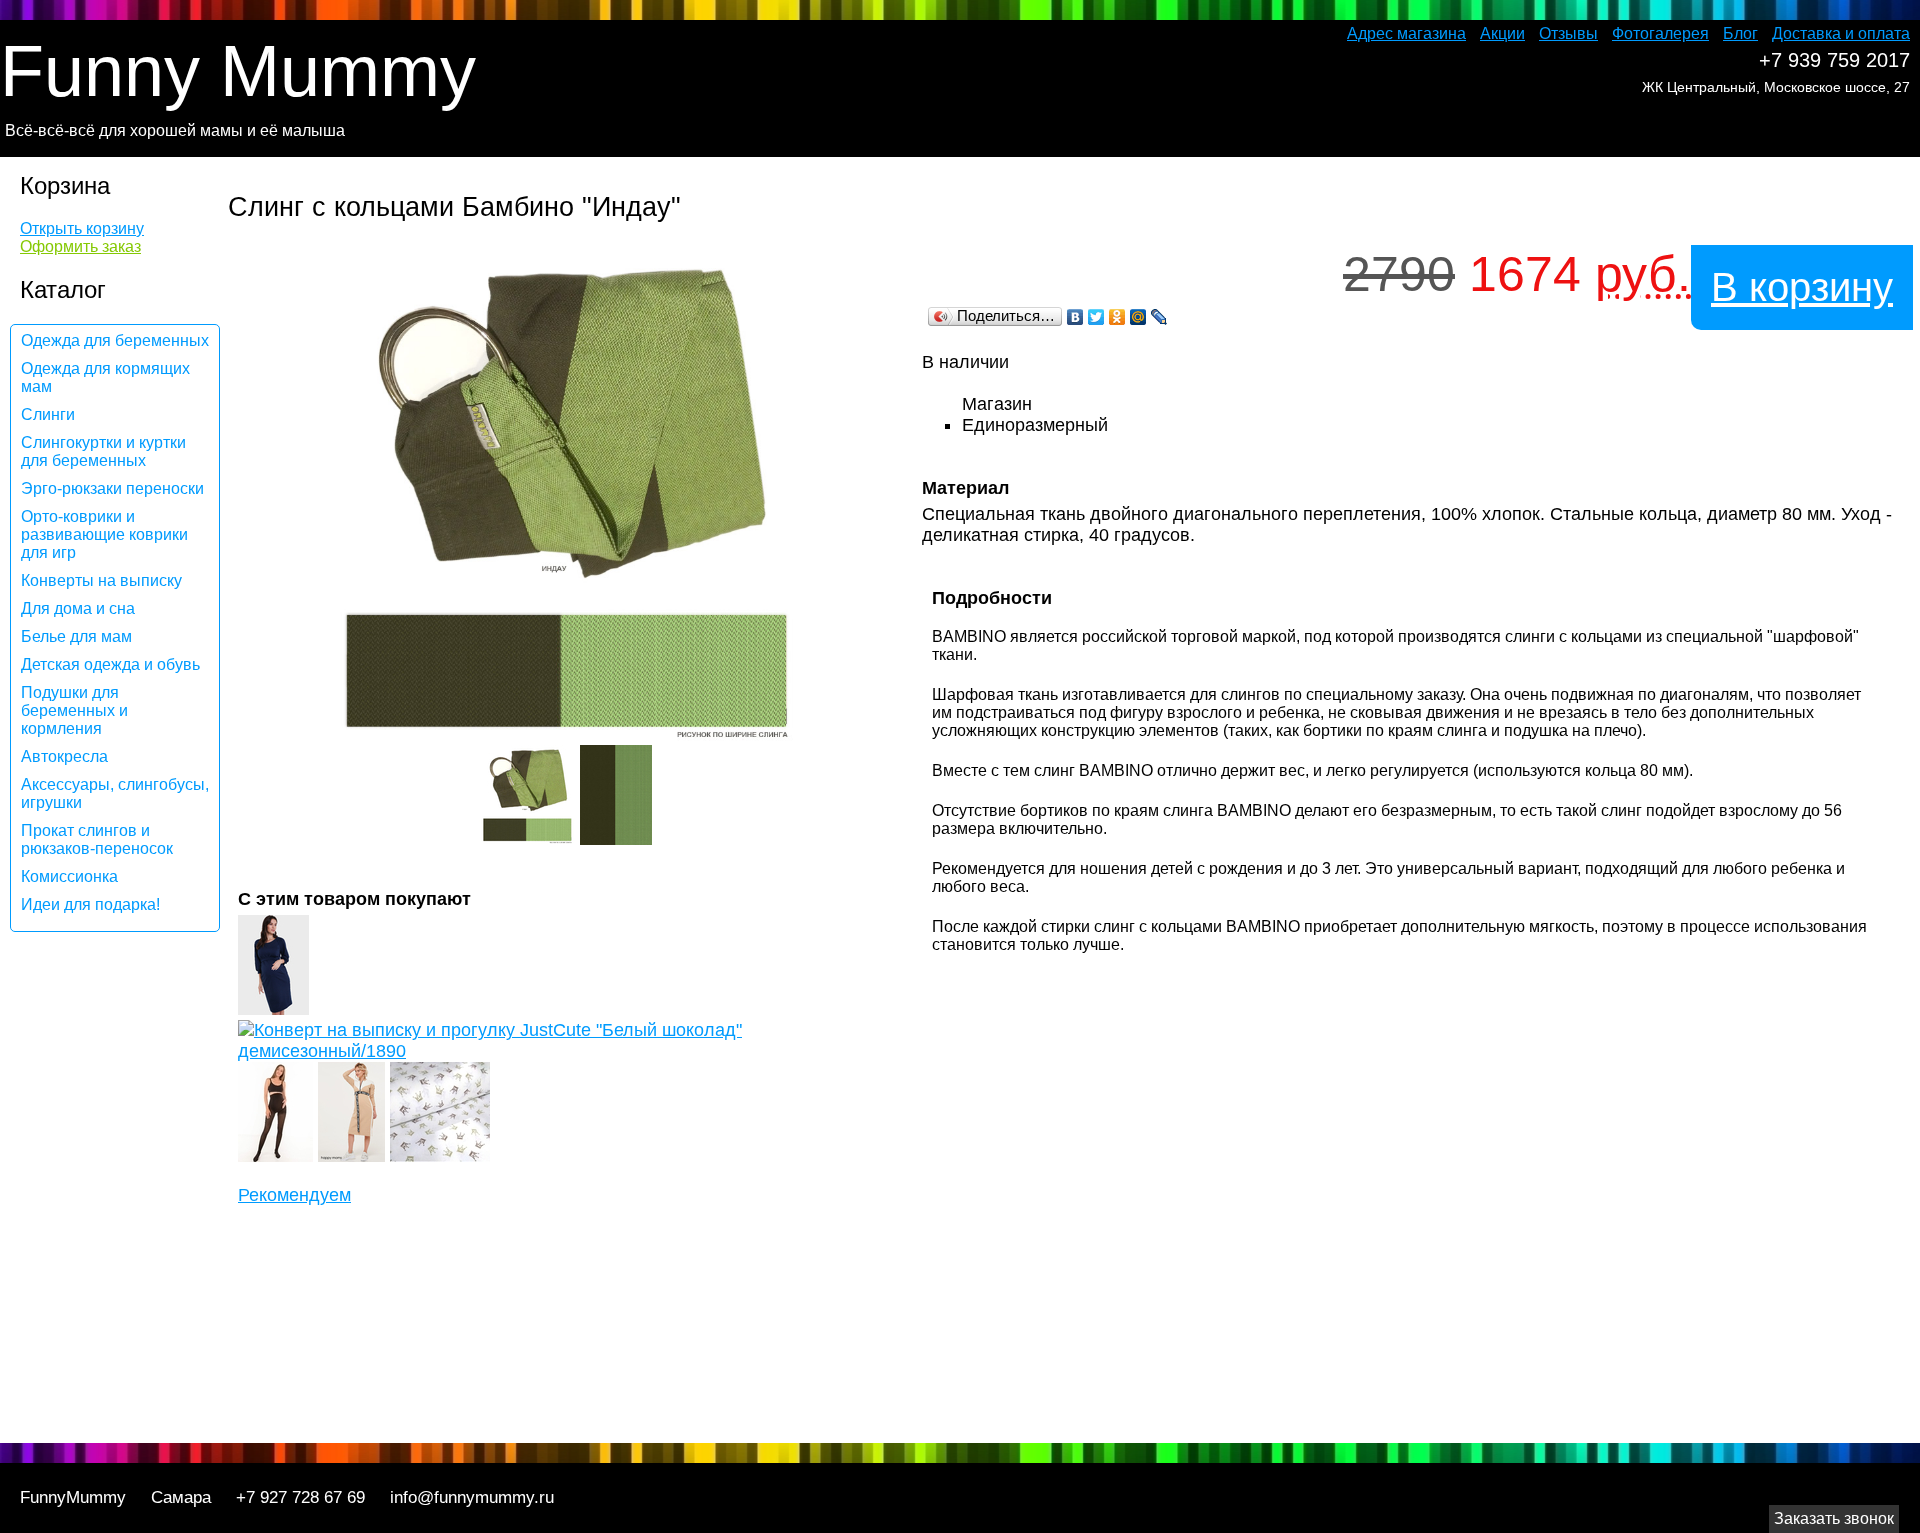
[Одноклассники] (1117, 317)
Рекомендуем (294, 1195)
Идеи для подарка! (90, 904)
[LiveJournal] (1159, 317)
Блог (1740, 33)
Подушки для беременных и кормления (74, 710)
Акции (1502, 33)
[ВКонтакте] (1075, 317)
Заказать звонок (1834, 1518)
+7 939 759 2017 (1834, 60)
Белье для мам (76, 636)
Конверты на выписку (101, 580)
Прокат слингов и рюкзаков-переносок (97, 839)
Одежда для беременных (115, 340)
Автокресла (64, 756)
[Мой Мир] (1138, 317)
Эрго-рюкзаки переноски (112, 488)
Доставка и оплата (1841, 33)
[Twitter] (1096, 317)
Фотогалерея (1660, 33)
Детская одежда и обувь (110, 664)
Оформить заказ (80, 246)
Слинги (48, 414)
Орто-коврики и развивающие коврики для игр (104, 534)
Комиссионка (69, 876)
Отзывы (1568, 33)
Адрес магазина (1406, 33)
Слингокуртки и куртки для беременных (103, 451)
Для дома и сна (78, 608)
